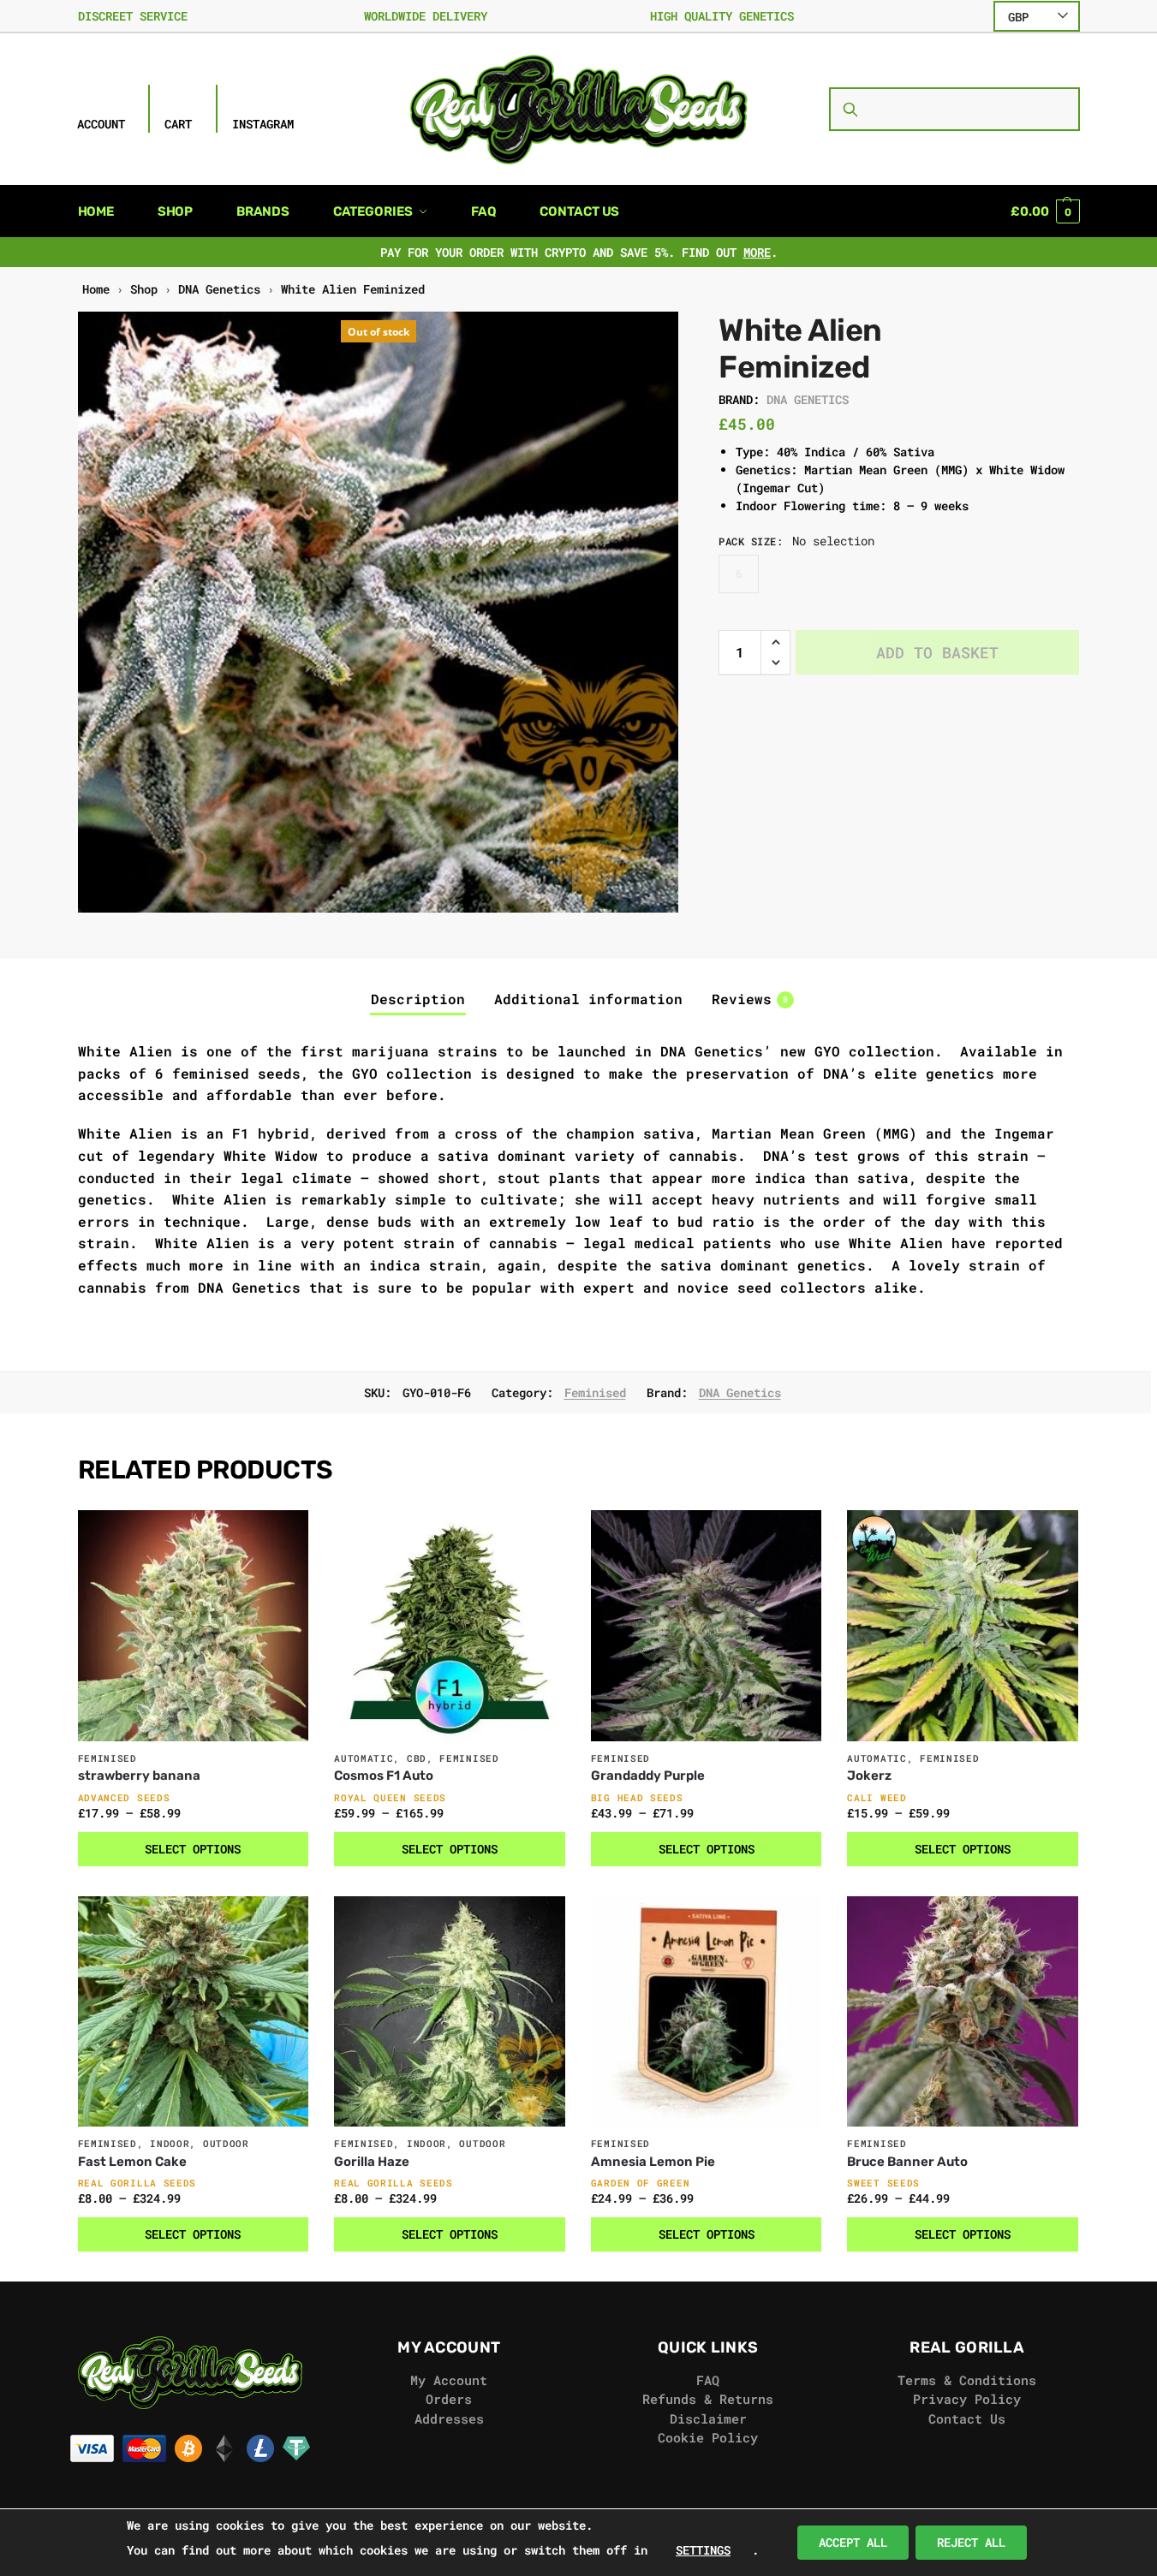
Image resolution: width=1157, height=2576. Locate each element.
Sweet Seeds (883, 2183)
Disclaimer (708, 2418)
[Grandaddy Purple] (707, 1626)
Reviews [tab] (750, 999)
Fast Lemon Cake (132, 2162)
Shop (144, 289)
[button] (1045, 211)
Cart (178, 124)
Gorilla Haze (372, 2162)
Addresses (449, 2418)
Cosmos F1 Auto (384, 1776)
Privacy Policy (967, 2399)
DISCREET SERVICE (133, 16)
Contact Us (967, 2418)
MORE (757, 252)
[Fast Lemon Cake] (194, 2012)
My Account (449, 2380)
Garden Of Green (641, 2183)
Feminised (595, 1392)
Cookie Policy (708, 2437)
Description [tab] (418, 999)
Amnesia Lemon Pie (653, 2162)
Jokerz (869, 1776)
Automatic (364, 1758)
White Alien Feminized (353, 289)
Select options (193, 1849)
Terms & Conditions (967, 2380)
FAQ (708, 2380)
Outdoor (226, 2143)
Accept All (853, 2542)
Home (96, 289)
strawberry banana (139, 1776)
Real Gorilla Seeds (137, 2183)
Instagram (263, 124)
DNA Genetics (219, 289)
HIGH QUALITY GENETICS (722, 16)
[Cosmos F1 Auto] (450, 1626)
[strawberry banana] (194, 1626)
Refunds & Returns (708, 2399)
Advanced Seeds (124, 1797)
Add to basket (937, 652)
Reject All (971, 2542)
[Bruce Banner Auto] (963, 2012)
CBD (417, 1758)
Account (101, 124)
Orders (449, 2399)
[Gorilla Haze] (450, 2012)
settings (703, 2550)
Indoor (170, 2143)
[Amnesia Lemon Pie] (707, 2012)
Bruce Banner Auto (907, 2162)
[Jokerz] (963, 1626)
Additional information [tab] (588, 999)
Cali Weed (877, 1797)
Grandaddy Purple (648, 1776)
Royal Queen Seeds (390, 1797)
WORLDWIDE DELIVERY (426, 16)
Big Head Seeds (637, 1797)
